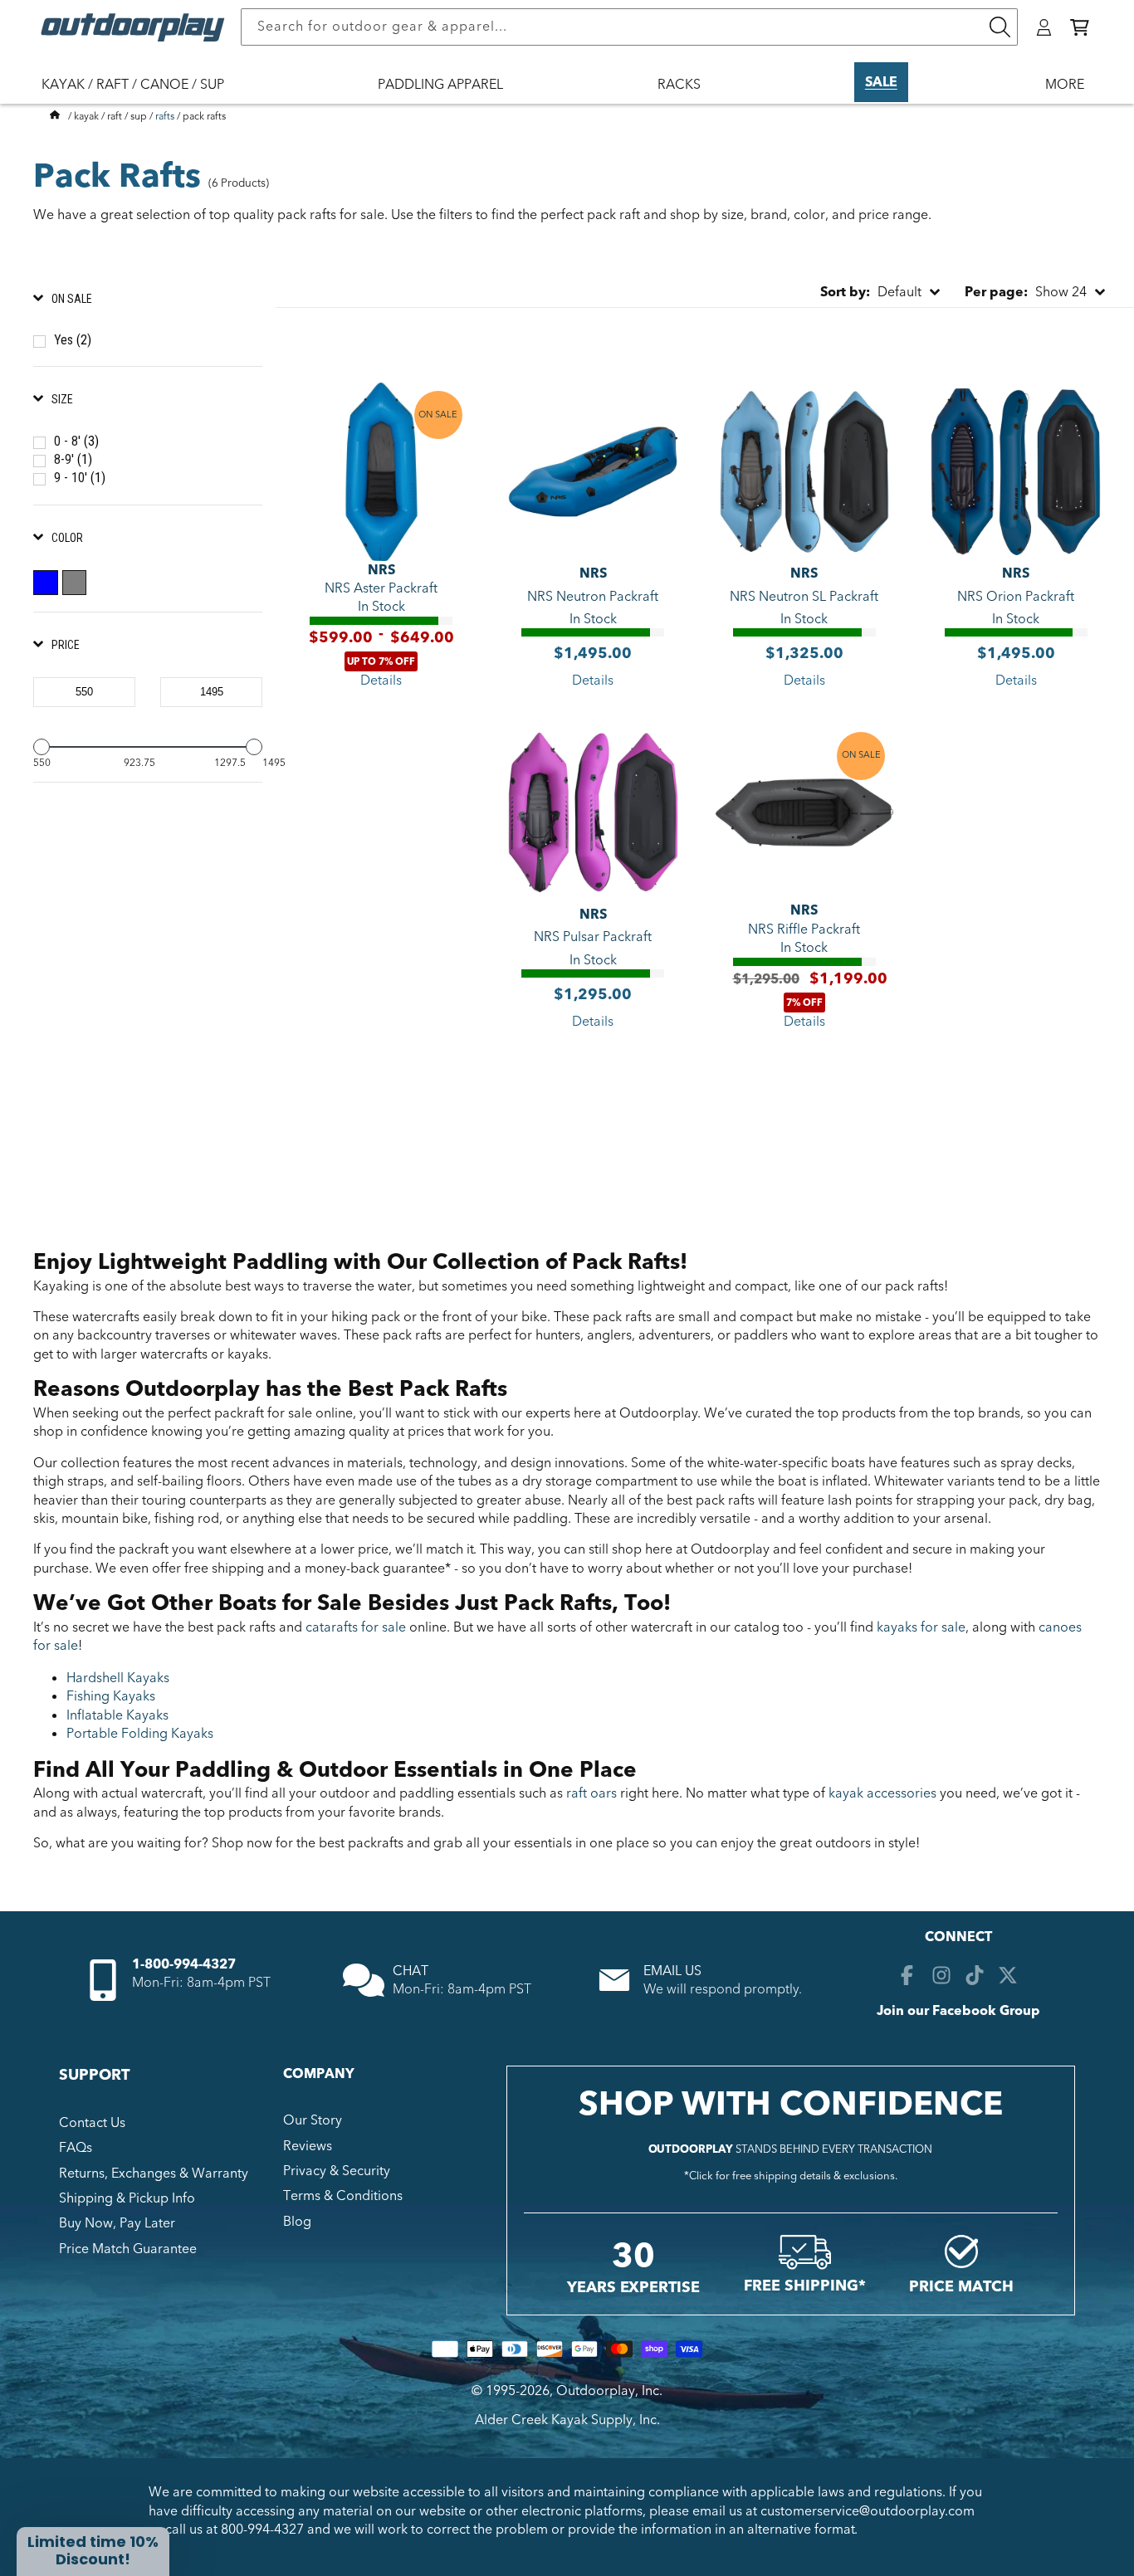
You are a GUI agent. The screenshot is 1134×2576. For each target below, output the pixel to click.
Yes (73, 340)
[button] (1080, 27)
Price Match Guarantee (128, 2249)
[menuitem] (141, 95)
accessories (882, 1793)
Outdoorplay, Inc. (609, 2391)
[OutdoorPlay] (55, 116)
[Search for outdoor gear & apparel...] (1000, 27)
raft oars (591, 1793)
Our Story (313, 2120)
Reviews (308, 2146)
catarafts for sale (354, 1627)
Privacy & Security (337, 2171)
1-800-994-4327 (184, 1964)
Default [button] (871, 292)
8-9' (73, 459)
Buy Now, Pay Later (117, 2223)
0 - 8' (76, 441)
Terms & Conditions (343, 2196)
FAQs (76, 2148)
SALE (881, 82)
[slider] (42, 747)
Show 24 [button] (1026, 292)
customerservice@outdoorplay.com (868, 2511)
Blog (297, 2222)
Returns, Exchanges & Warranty (154, 2173)
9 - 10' (80, 478)
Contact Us (92, 2123)
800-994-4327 (262, 2530)
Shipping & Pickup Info (127, 2198)
